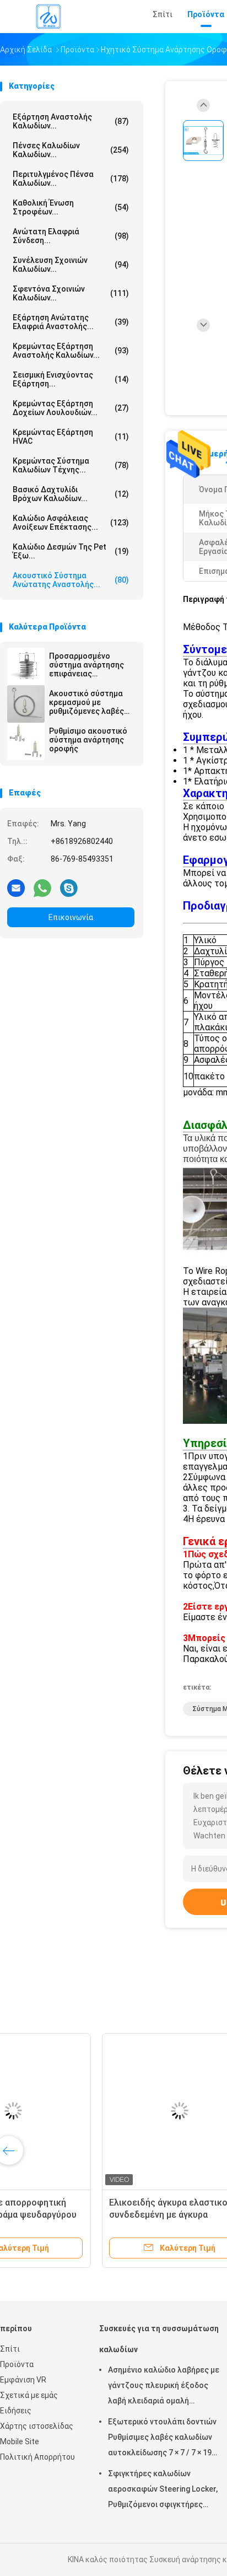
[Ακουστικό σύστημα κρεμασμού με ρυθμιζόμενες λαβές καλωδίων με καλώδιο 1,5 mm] (26, 704)
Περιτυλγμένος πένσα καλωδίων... (71, 179)
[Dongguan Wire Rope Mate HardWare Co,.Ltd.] (48, 17)
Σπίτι (10, 2349)
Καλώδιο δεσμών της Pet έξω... (71, 551)
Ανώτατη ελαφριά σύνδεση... (71, 236)
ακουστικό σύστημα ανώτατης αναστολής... (71, 580)
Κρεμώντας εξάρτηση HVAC (71, 437)
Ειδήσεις (16, 2411)
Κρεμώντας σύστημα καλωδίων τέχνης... (71, 465)
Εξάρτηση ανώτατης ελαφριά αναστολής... (71, 322)
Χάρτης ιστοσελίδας (37, 2426)
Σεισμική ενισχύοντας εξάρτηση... (71, 379)
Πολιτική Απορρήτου (37, 2457)
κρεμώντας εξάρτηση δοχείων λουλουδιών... (71, 408)
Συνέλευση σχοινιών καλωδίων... (71, 265)
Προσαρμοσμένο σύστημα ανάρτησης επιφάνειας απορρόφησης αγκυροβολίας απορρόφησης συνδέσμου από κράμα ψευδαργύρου (90, 665)
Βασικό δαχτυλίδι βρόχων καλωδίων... (71, 494)
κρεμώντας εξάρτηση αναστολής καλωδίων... (71, 351)
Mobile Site (20, 2441)
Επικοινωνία (71, 917)
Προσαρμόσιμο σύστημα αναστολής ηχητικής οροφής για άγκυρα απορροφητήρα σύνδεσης (84, 2215)
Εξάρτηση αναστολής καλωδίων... (71, 121)
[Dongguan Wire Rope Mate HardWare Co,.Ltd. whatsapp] (42, 888)
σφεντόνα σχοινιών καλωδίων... (71, 293)
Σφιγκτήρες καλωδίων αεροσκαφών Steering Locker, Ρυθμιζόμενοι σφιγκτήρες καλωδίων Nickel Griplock (163, 2491)
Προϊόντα (17, 2364)
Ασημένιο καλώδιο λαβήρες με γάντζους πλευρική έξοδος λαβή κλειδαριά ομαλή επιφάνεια (164, 2387)
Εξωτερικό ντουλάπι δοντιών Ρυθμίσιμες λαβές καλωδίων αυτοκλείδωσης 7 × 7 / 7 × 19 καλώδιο (162, 2439)
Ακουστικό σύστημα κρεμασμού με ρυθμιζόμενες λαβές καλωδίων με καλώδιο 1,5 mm (90, 702)
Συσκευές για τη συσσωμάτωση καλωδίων (159, 2339)
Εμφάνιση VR (23, 2380)
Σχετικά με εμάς (29, 2395)
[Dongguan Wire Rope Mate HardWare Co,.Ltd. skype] (69, 888)
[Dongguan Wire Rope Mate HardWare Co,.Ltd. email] (16, 888)
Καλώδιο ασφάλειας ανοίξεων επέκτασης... (71, 523)
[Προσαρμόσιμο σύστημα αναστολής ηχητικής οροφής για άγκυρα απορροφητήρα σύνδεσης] (86, 2111)
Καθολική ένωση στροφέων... (71, 207)
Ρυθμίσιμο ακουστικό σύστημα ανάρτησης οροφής (88, 740)
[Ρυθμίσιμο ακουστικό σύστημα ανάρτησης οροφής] (26, 741)
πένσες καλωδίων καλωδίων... (71, 150)
